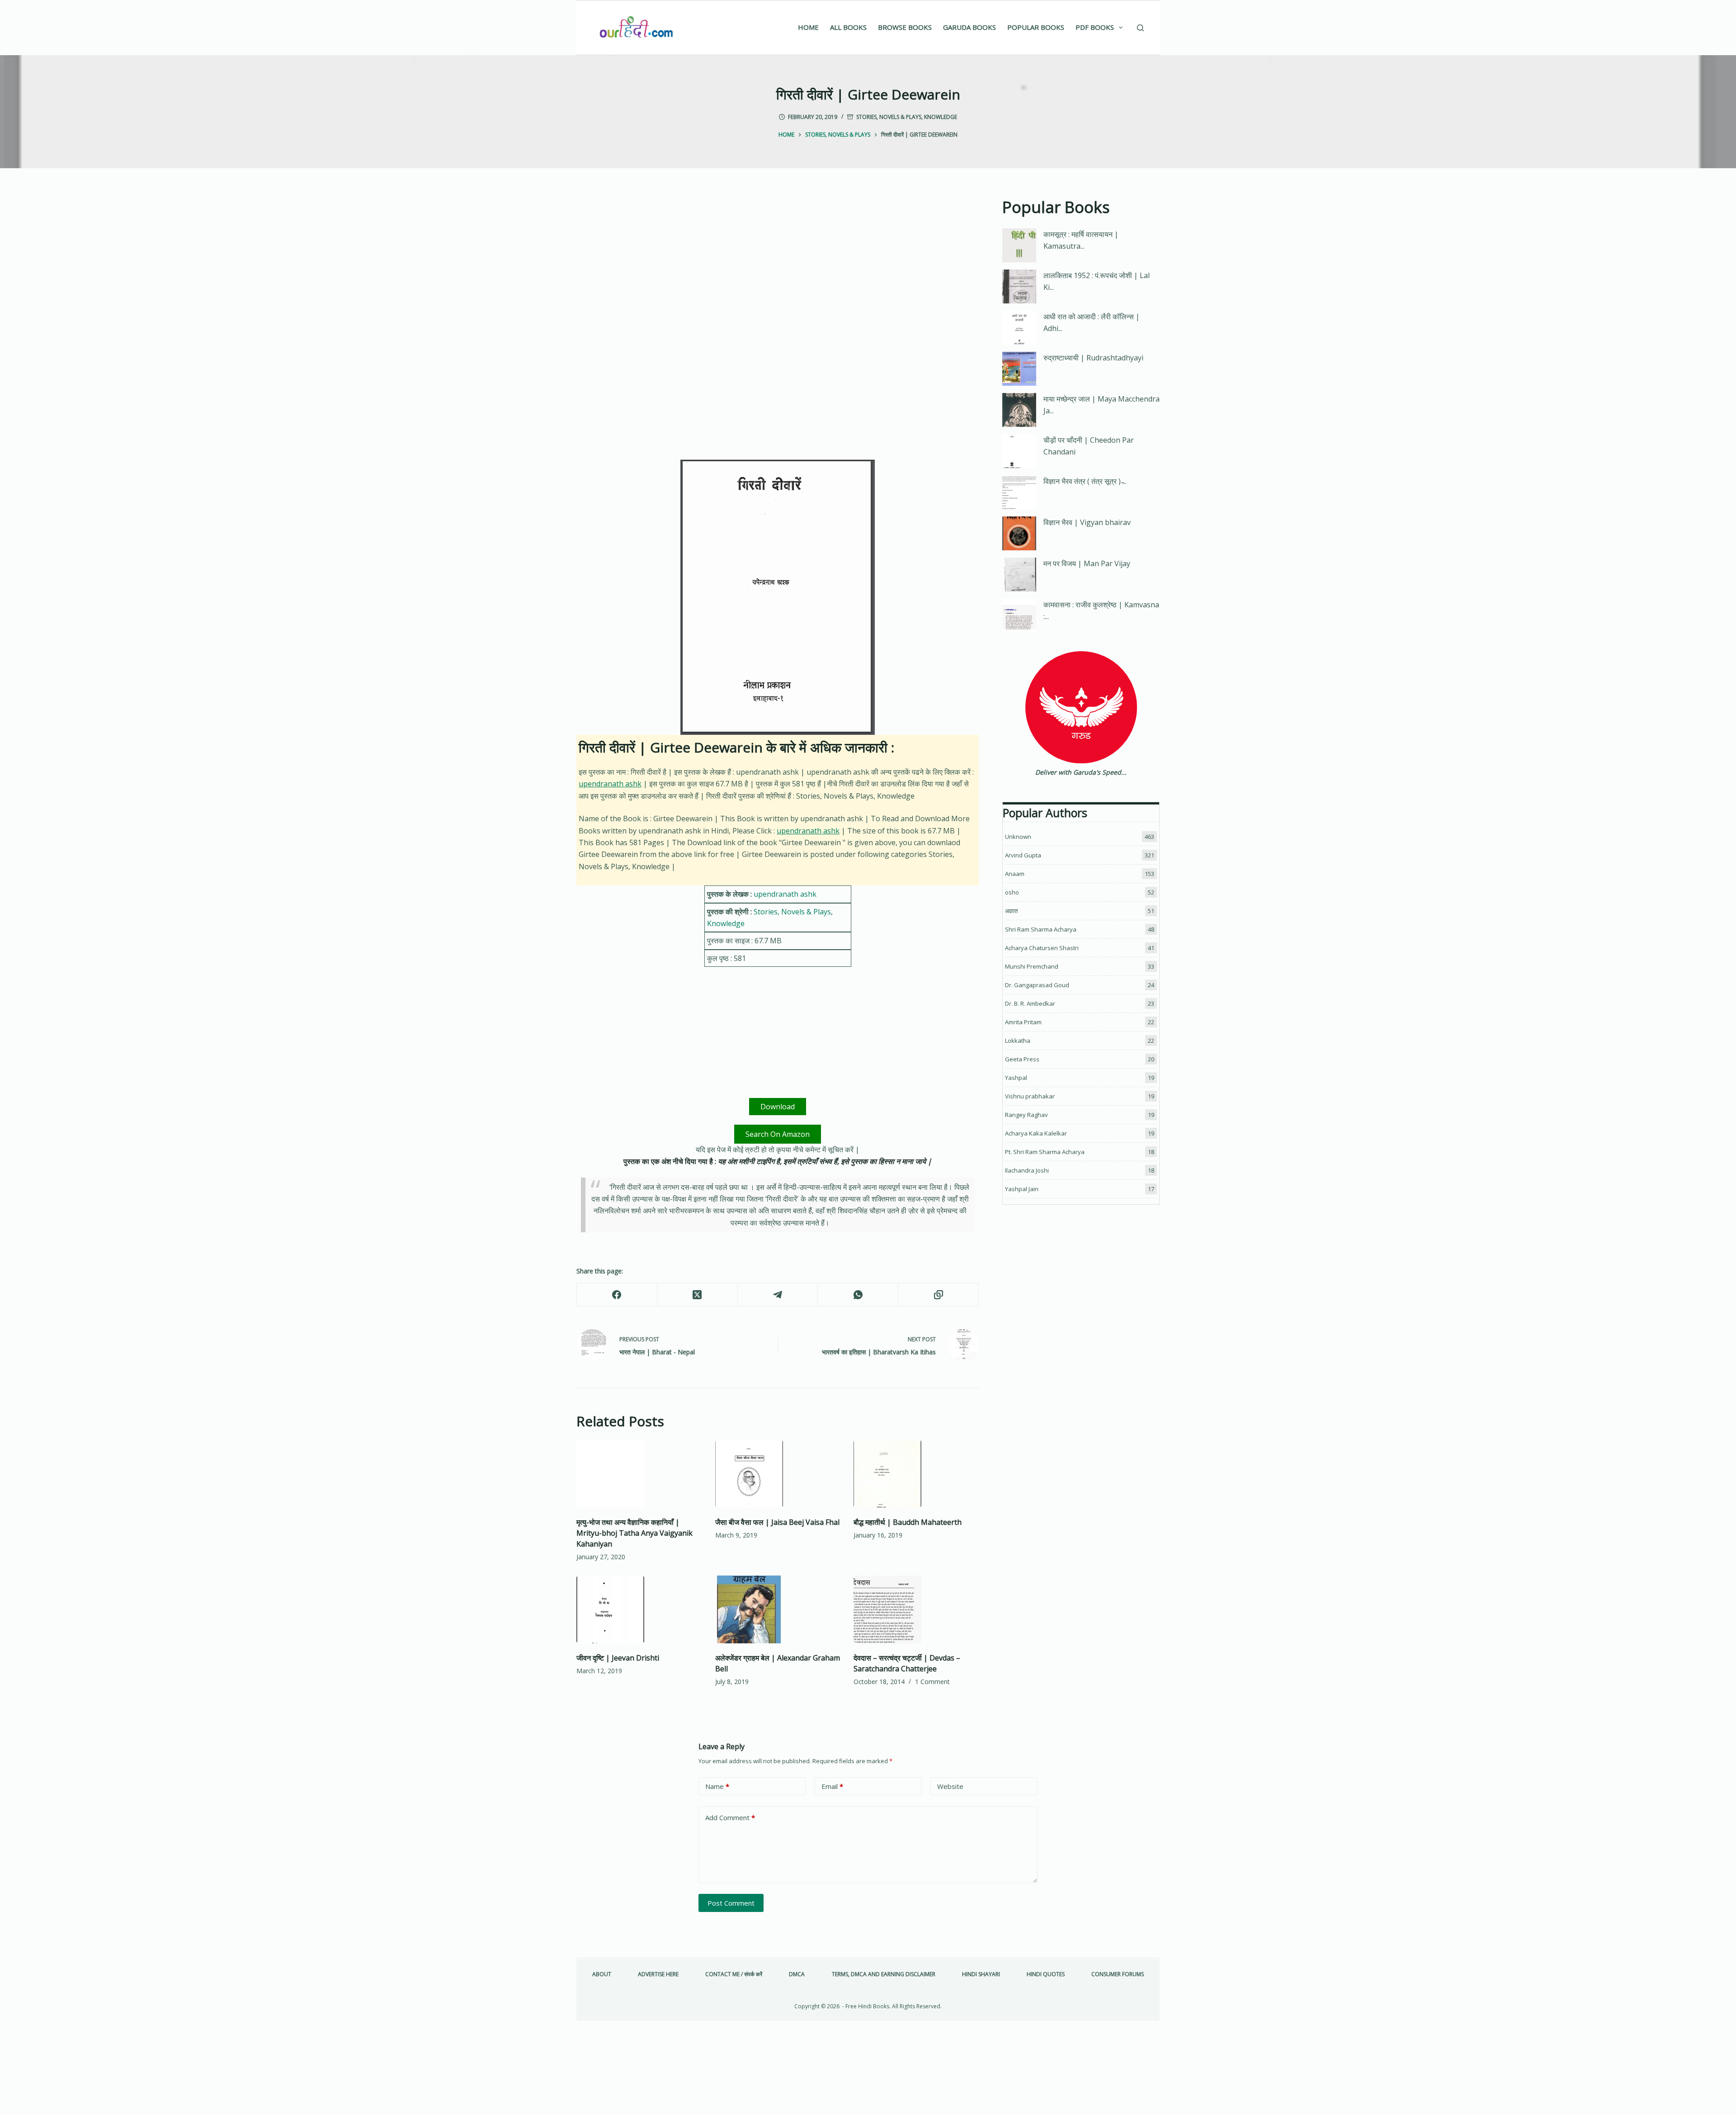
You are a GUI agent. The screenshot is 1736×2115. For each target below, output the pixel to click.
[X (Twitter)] (698, 1295)
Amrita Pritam (1023, 1022)
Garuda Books (969, 27)
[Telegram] (778, 1295)
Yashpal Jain (1022, 1189)
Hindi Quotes (1046, 1974)
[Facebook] (617, 1295)
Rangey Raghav (1026, 1115)
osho (1012, 892)
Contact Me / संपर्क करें (734, 1974)
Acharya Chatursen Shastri (1042, 948)
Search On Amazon (778, 1134)
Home (808, 27)
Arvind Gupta (1023, 855)
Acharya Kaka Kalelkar (1036, 1133)
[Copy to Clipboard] (939, 1295)
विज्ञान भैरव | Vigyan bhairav (1087, 522)
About (602, 1974)
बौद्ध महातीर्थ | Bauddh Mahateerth (908, 1522)
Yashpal (1016, 1078)
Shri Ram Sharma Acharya (1041, 929)
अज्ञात (1011, 911)
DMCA (797, 1974)
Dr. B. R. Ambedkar (1030, 1003)
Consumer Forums (1118, 1974)
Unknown (1018, 837)
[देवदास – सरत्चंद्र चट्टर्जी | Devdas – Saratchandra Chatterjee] (916, 1609)
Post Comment (731, 1903)
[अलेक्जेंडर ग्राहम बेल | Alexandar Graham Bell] (778, 1609)
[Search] (1140, 28)
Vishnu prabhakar (1030, 1096)
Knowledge (941, 117)
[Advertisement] (778, 262)
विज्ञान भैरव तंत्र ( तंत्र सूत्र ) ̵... (1085, 481)
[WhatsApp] (858, 1295)
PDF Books (1095, 27)
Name (717, 1786)
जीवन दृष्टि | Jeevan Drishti (618, 1658)
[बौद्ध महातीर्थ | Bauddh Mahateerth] (916, 1474)
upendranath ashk (610, 784)
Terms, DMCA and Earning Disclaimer (884, 1974)
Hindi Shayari (981, 1974)
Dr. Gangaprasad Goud (1037, 985)
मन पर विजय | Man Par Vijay (1087, 563)
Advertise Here (658, 1974)
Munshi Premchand (1032, 966)
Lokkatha (1018, 1041)
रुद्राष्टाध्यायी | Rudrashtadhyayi (1093, 358)
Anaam (1015, 874)
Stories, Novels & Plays (889, 117)
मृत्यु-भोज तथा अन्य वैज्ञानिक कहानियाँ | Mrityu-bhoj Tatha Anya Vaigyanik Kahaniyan (634, 1533)
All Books (848, 27)
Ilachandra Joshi (1027, 1170)
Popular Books (1036, 27)
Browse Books (905, 27)
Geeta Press (1022, 1059)
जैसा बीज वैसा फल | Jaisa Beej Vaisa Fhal (777, 1522)
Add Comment (730, 1817)
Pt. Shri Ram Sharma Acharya (1045, 1152)
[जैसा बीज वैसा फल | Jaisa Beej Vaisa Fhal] (778, 1474)
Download (778, 1107)
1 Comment (932, 1682)
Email (832, 1786)
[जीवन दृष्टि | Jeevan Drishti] (639, 1609)
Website (950, 1786)
